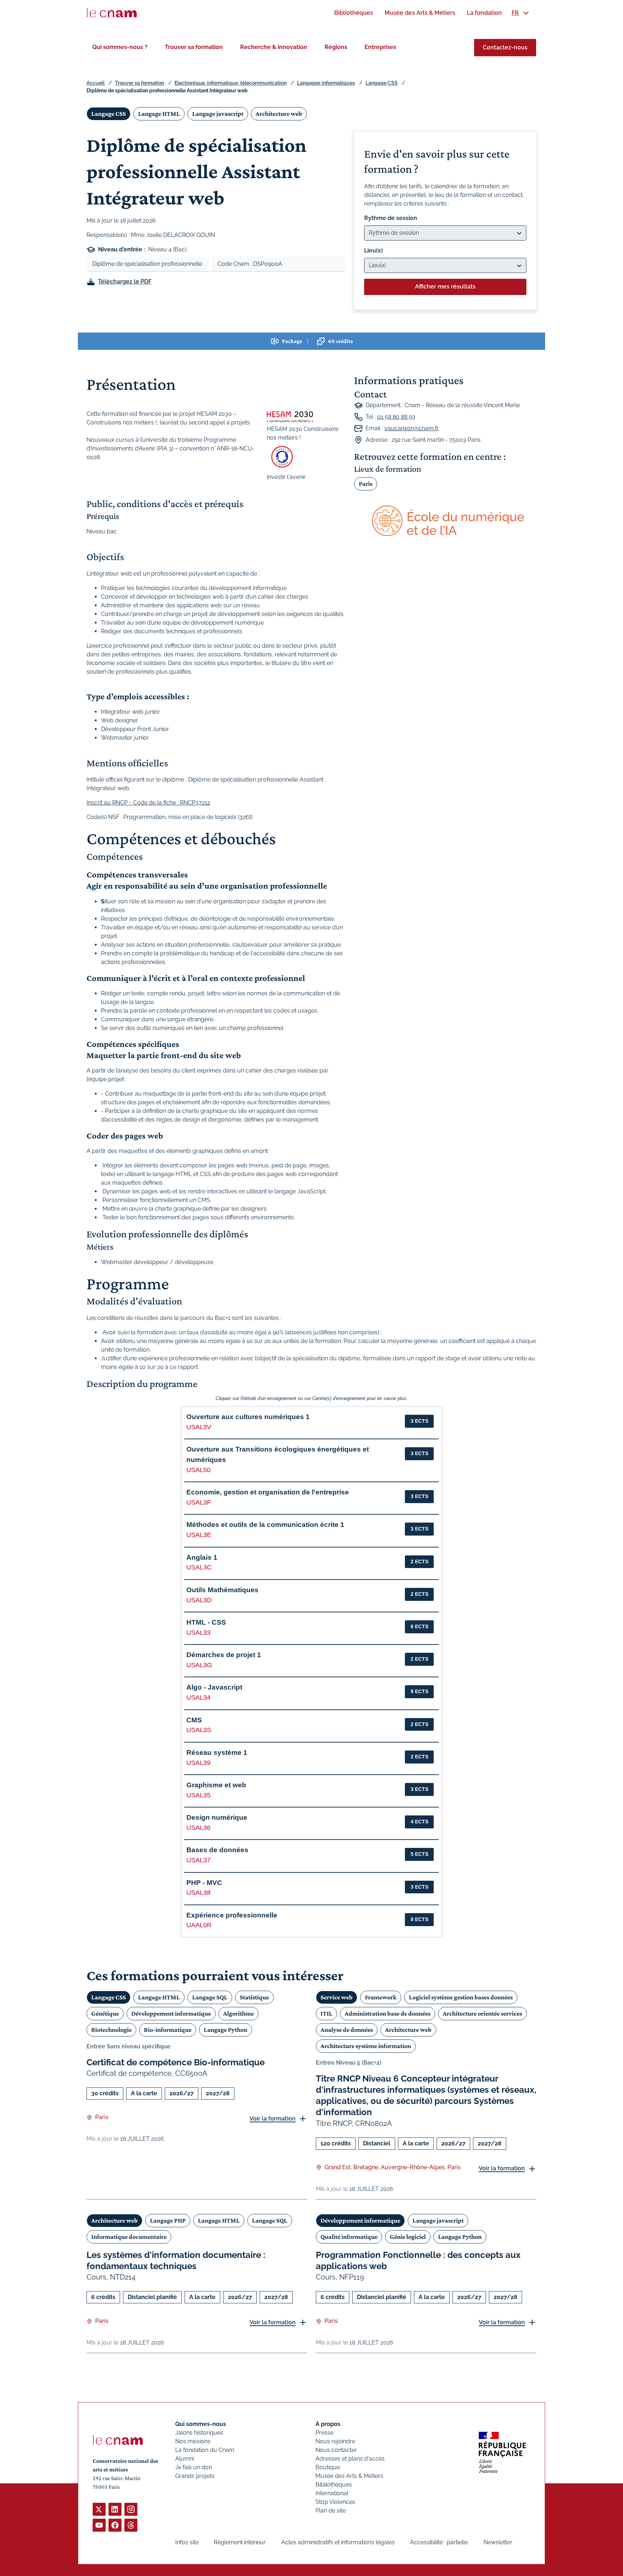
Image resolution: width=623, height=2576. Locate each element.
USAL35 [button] (198, 1795)
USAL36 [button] (198, 1828)
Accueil (96, 83)
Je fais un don (194, 2467)
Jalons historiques (199, 2433)
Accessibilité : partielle (439, 2542)
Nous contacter (336, 2450)
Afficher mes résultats (445, 287)
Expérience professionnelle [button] (232, 1915)
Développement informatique (171, 2013)
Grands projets (195, 2476)
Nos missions (193, 2441)
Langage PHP (168, 2220)
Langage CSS (382, 83)
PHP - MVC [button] (204, 1883)
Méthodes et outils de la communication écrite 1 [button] (265, 1525)
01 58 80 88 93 (396, 417)
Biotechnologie (111, 2030)
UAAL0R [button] (199, 1925)
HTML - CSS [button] (206, 1622)
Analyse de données (347, 2030)
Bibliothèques (334, 2485)
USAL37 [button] (198, 1860)
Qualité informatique (349, 2237)
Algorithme (238, 2013)
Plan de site (331, 2511)
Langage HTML (159, 114)
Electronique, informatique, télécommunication (231, 83)
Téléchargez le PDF (125, 281)
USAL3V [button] (199, 1427)
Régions (336, 47)
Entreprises (380, 47)
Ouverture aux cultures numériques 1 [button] (248, 1417)
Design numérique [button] (217, 1817)
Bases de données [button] (217, 1850)
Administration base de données (388, 2013)
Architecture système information (366, 2046)
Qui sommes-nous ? (120, 47)
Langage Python (226, 2030)
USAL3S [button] (199, 1730)
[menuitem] (354, 13)
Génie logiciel (408, 2237)
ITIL (326, 2013)
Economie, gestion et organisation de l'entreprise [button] (268, 1492)
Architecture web (279, 114)
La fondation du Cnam (205, 2450)
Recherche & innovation (274, 47)
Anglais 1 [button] (202, 1557)
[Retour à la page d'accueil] (112, 13)
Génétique (105, 2013)
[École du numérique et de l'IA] (445, 521)
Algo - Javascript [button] (214, 1687)
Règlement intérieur (240, 2542)
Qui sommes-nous (201, 2424)
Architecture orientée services (482, 2013)
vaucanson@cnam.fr (412, 428)
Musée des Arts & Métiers (349, 2476)
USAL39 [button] (198, 1763)
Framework (381, 1997)
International (332, 2493)
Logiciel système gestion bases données (461, 1997)
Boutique (328, 2467)
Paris (366, 484)
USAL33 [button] (198, 1633)
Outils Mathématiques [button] (222, 1590)
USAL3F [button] (199, 1502)
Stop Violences (335, 2502)
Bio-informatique (168, 2030)
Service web (337, 1997)
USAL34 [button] (198, 1697)
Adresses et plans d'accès (350, 2459)
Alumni (185, 2459)
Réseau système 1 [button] (217, 1752)
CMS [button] (194, 1720)
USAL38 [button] (198, 1893)
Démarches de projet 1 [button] (224, 1655)
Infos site (187, 2542)
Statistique (254, 1997)
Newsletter (498, 2542)
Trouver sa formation (194, 47)
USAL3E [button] (199, 1535)
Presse (324, 2433)
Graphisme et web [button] (216, 1785)
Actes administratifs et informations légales (338, 2542)
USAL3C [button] (199, 1567)
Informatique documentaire (129, 2237)
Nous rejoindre (335, 2441)
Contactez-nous (505, 47)
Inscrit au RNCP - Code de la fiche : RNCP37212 (148, 803)
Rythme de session (391, 218)
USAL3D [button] (199, 1600)
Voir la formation (273, 2119)
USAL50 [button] (198, 1470)
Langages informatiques (326, 83)
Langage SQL (210, 1997)
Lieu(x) (374, 250)
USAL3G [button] (199, 1665)
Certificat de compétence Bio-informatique (176, 2062)
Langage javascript (218, 114)
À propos (328, 2424)
